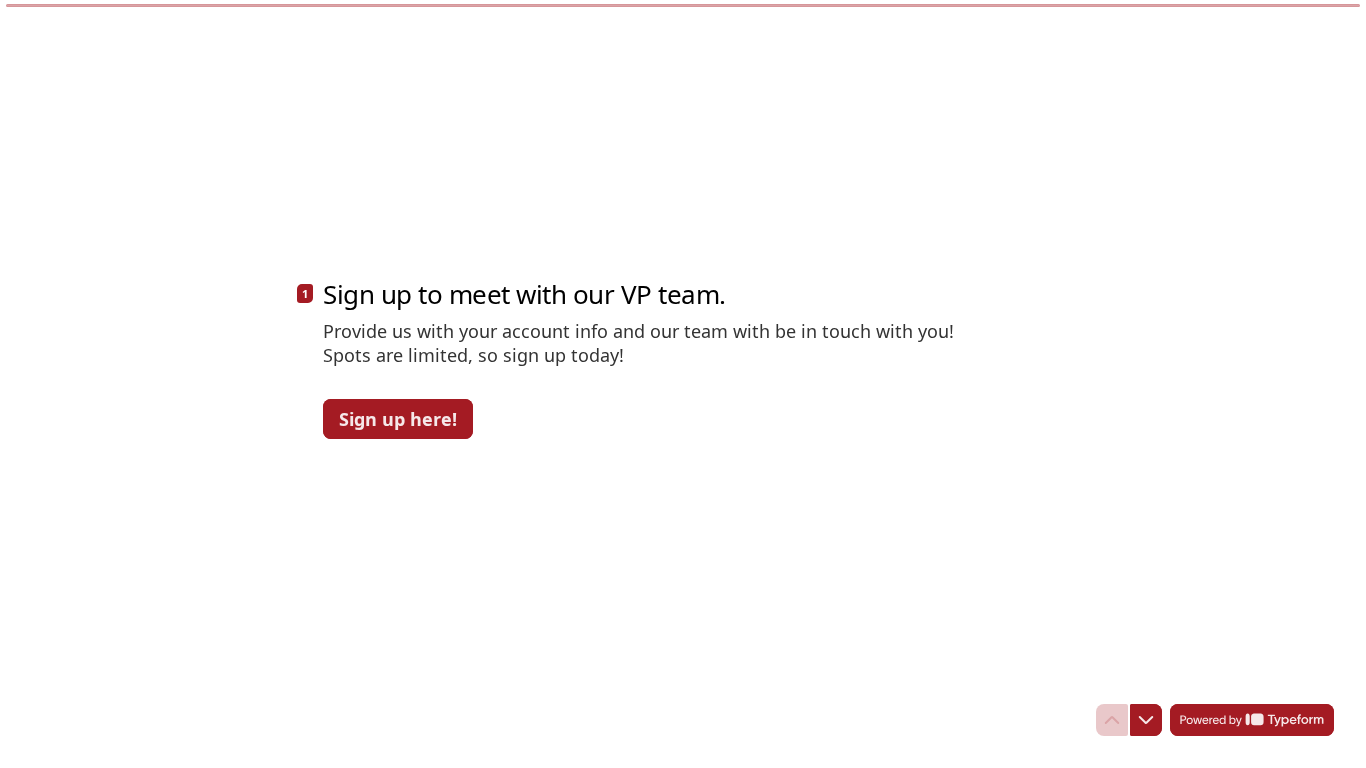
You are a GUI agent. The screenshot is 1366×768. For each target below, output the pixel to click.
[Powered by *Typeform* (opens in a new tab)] (1252, 720)
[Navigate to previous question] (1112, 720)
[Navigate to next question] (1146, 720)
